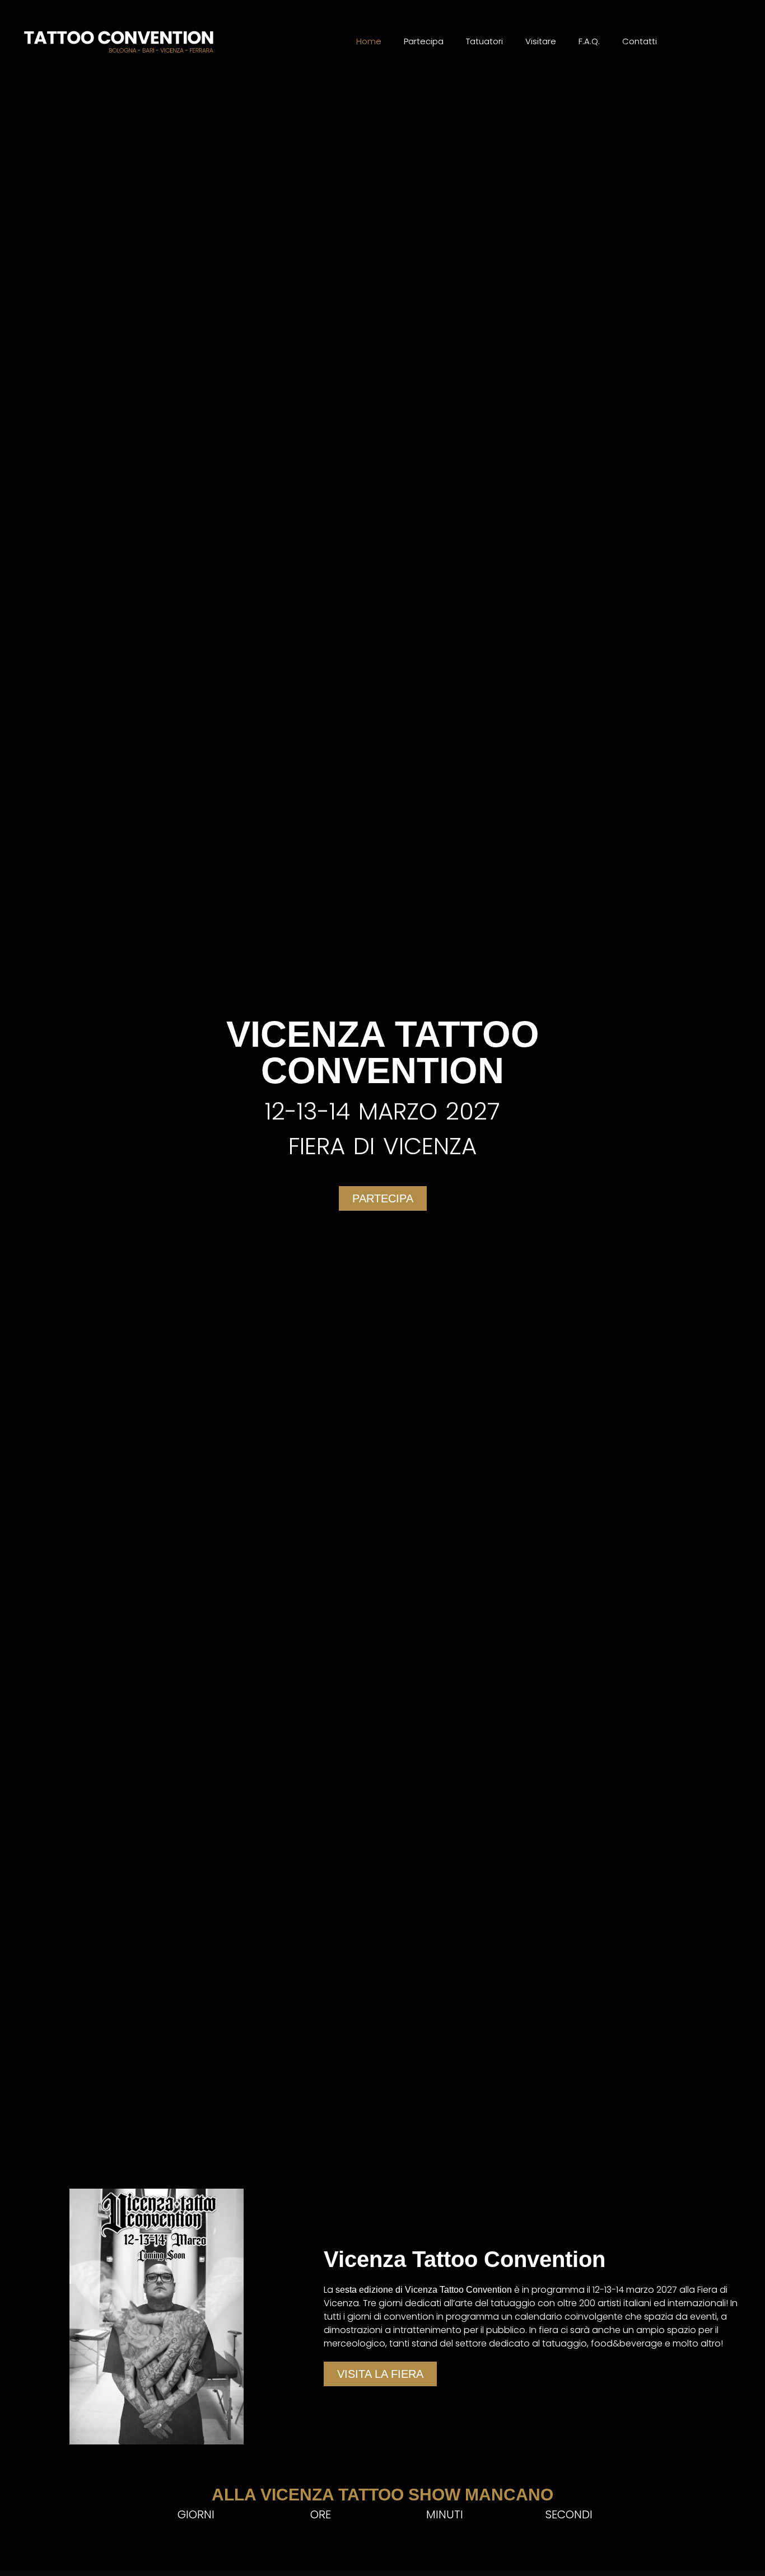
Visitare (541, 41)
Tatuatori (484, 41)
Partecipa (424, 41)
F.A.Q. (589, 41)
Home (369, 41)
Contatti (640, 41)
